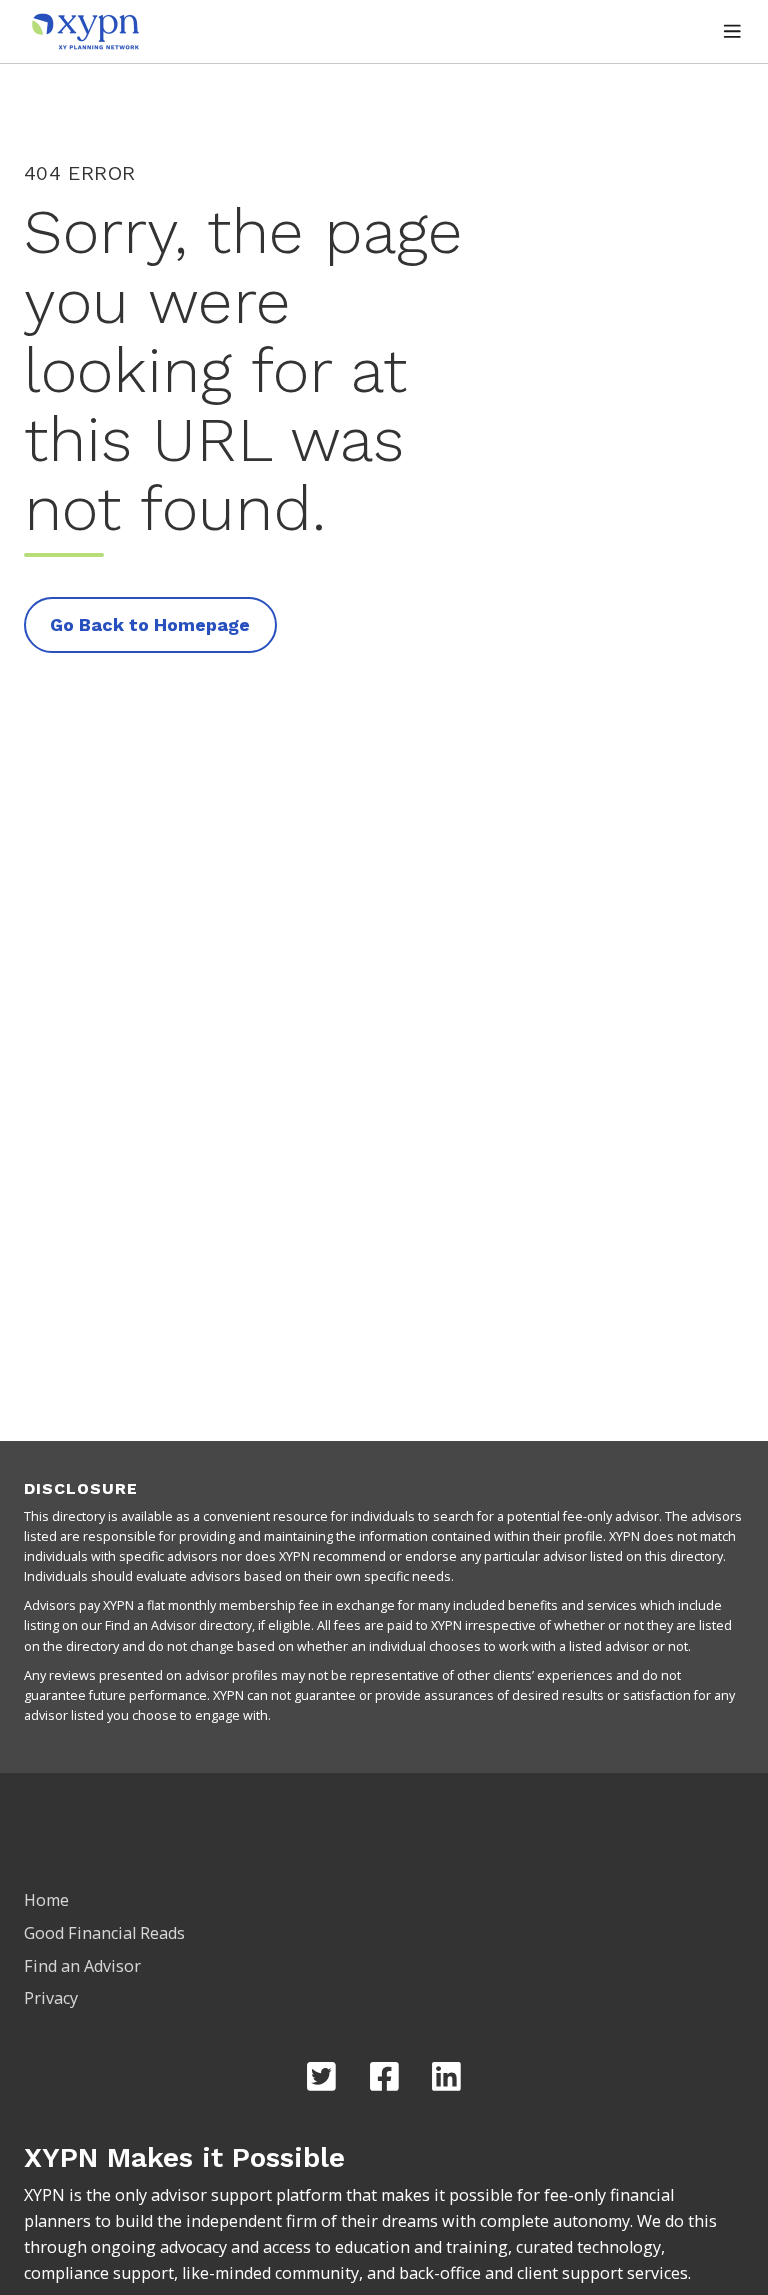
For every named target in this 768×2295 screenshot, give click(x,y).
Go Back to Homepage (150, 624)
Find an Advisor (82, 1966)
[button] (732, 31)
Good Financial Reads (104, 1933)
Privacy (51, 1998)
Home (46, 1900)
